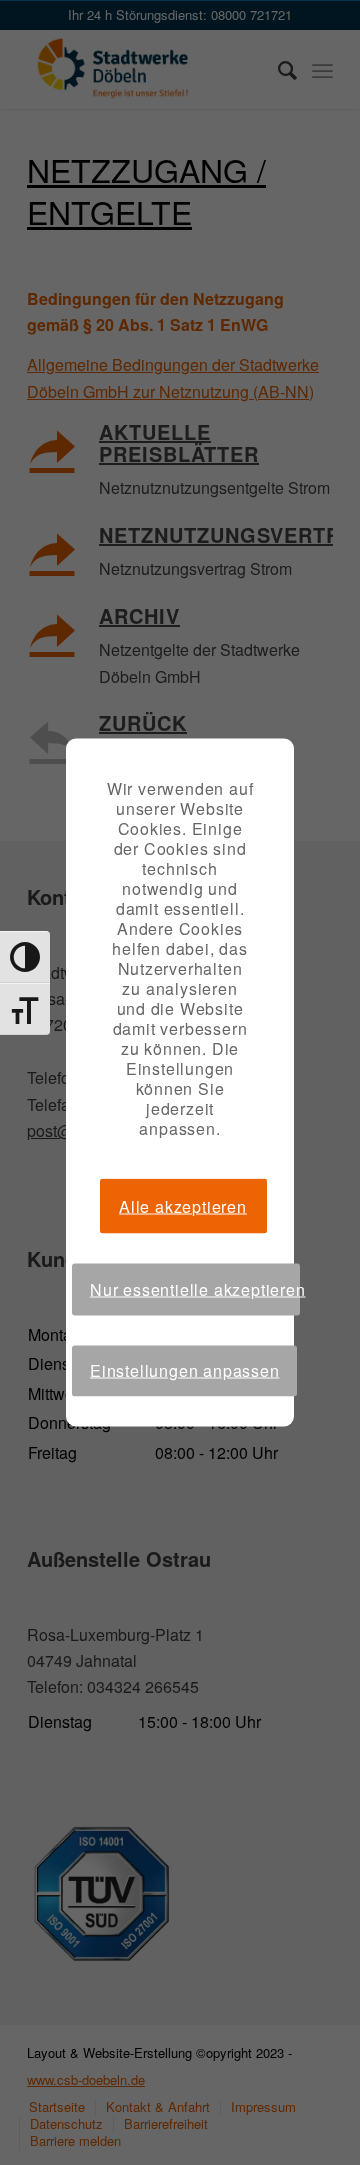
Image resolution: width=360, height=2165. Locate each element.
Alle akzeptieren (183, 1205)
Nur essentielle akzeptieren (194, 1289)
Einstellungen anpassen (185, 1370)
